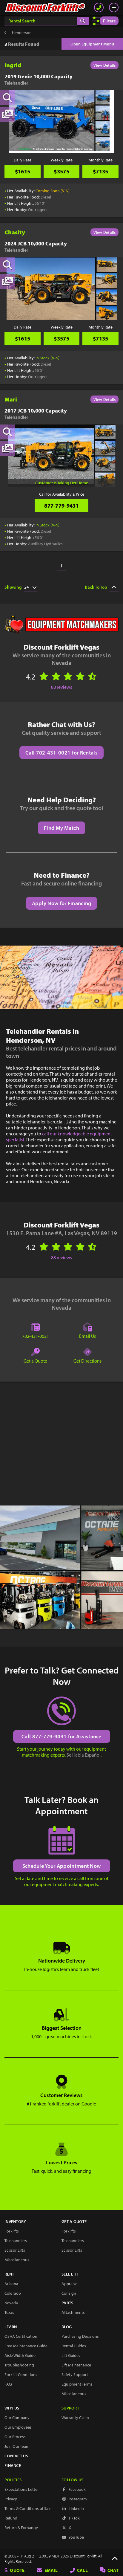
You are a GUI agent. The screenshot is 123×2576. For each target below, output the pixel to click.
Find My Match (61, 828)
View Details (104, 65)
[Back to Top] (115, 2559)
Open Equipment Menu (92, 44)
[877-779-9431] (99, 7)
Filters (109, 21)
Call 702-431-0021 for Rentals (61, 753)
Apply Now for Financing (62, 903)
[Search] (83, 21)
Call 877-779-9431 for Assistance (61, 1736)
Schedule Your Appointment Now (62, 1866)
